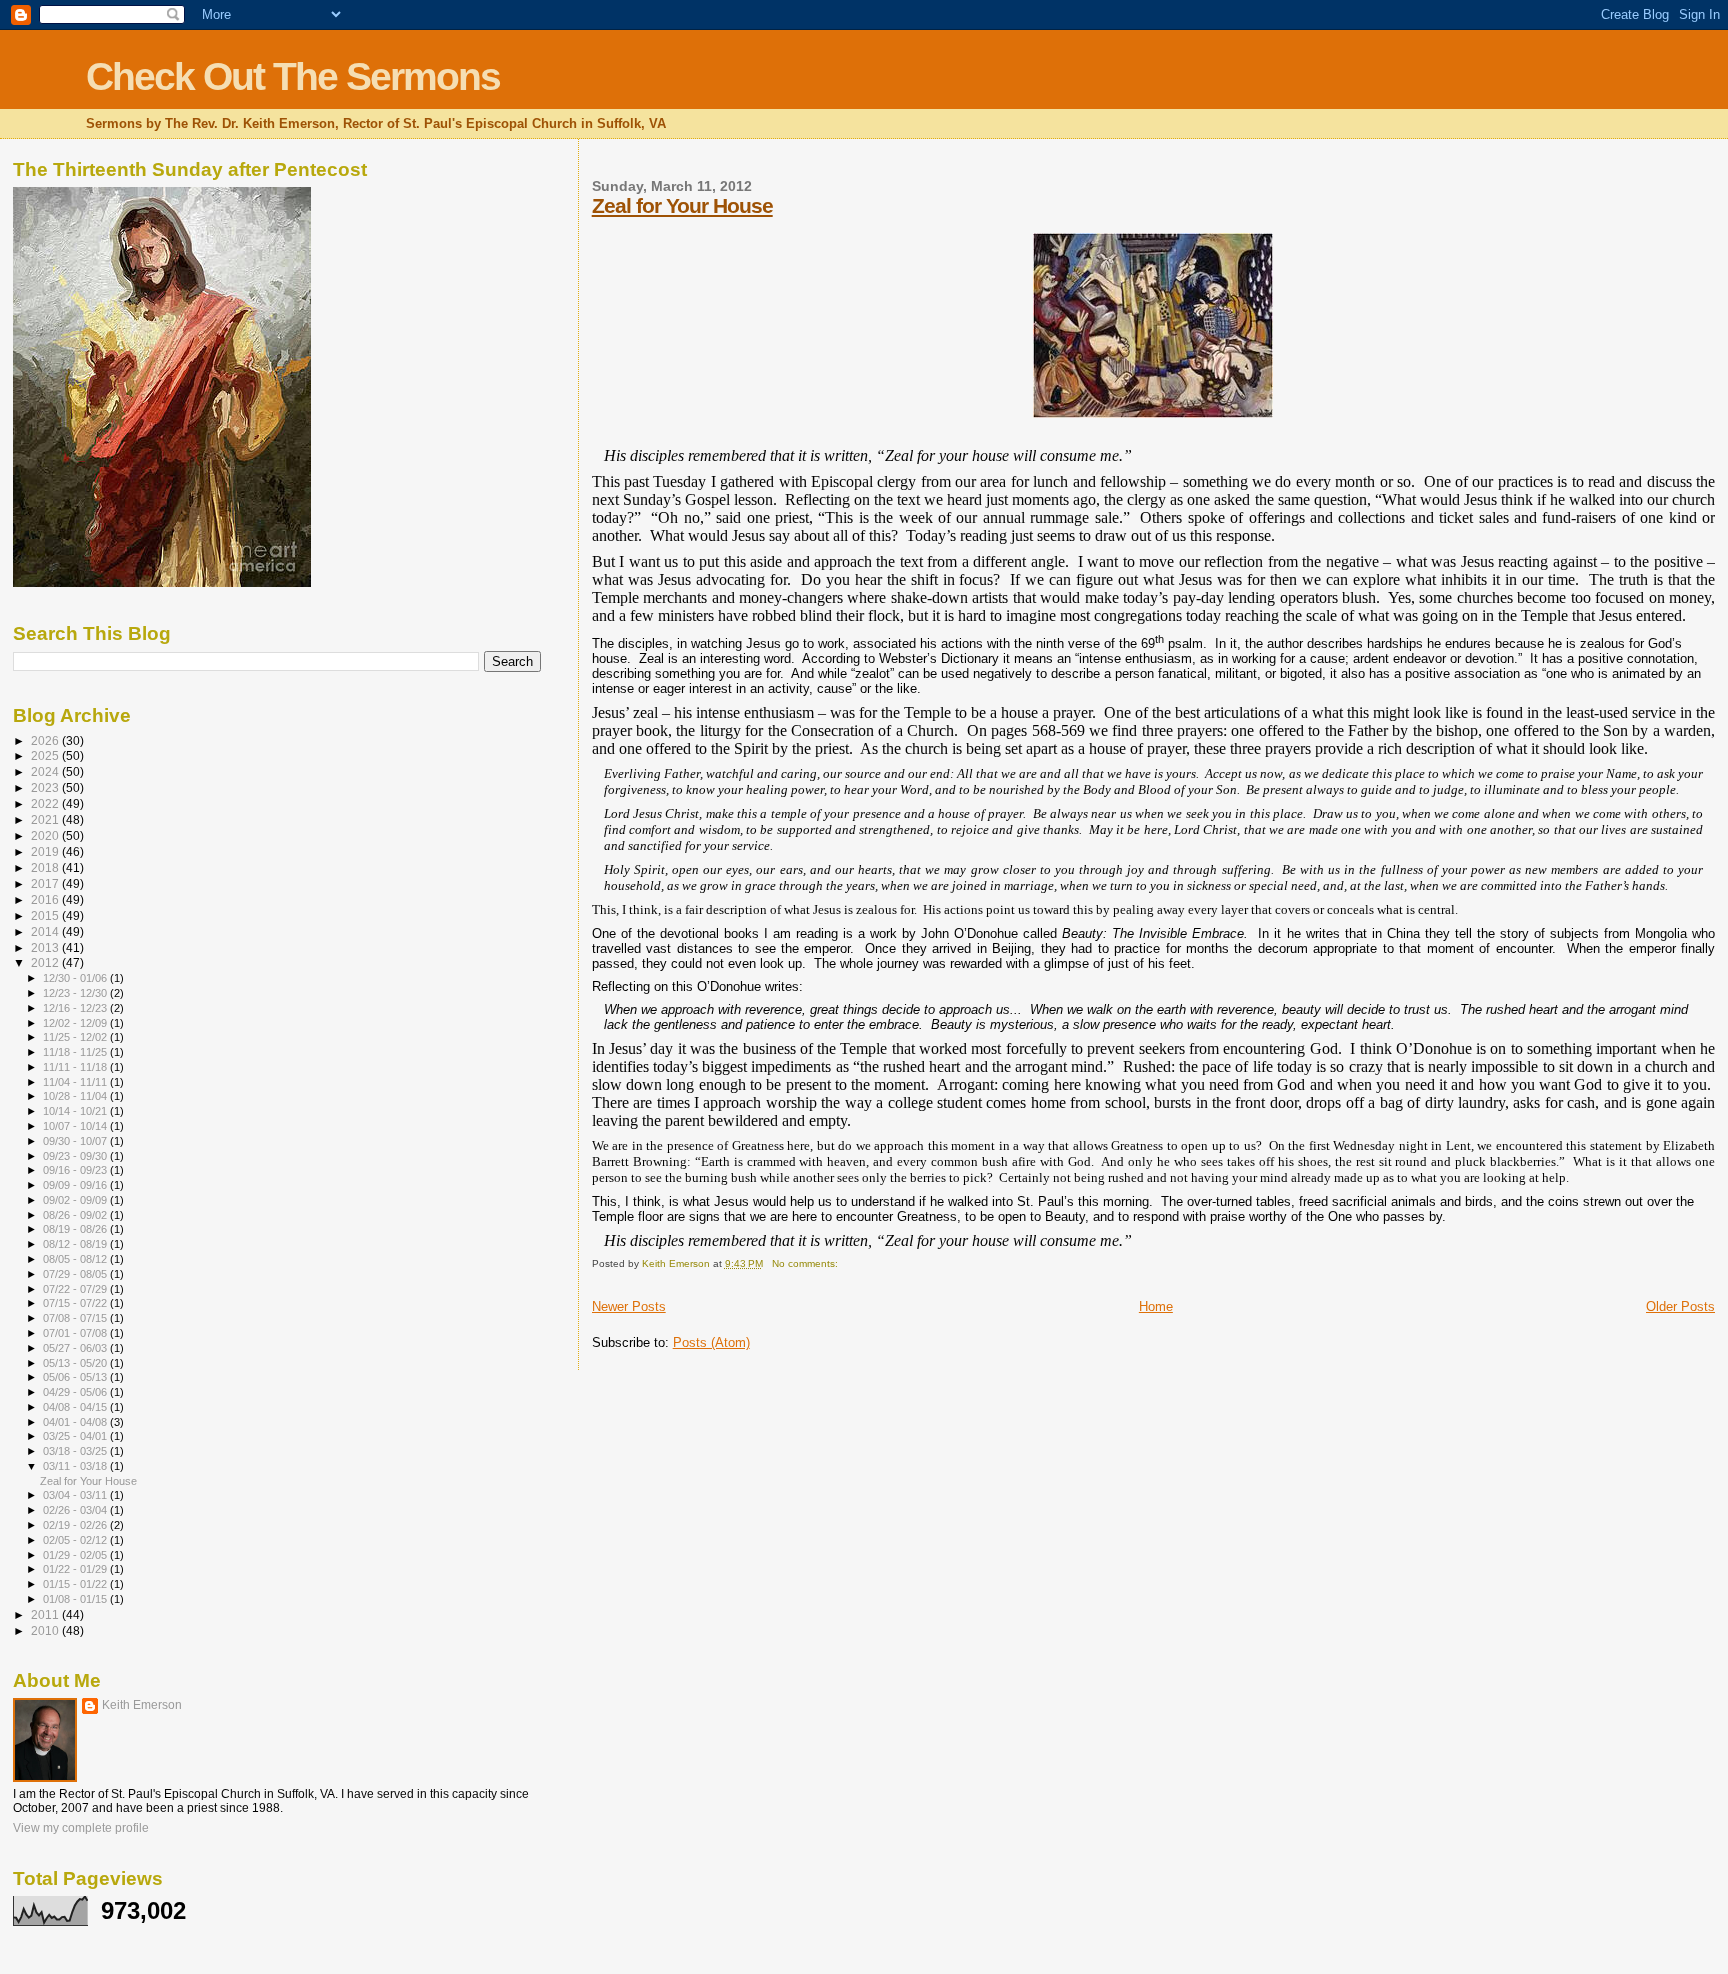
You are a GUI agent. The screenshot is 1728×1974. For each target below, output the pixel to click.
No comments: (806, 1263)
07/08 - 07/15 (76, 1318)
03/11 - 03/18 (76, 1466)
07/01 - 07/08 (76, 1333)
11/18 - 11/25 (76, 1052)
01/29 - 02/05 (76, 1555)
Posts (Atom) (711, 1342)
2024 (46, 771)
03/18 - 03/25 (76, 1451)
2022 (46, 803)
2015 (46, 915)
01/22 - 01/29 (76, 1569)
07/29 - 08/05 (76, 1274)
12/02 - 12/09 (76, 1023)
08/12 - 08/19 (76, 1244)
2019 (46, 851)
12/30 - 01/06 (76, 978)
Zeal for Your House (682, 205)
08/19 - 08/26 (76, 1229)
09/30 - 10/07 (76, 1141)
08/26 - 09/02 (76, 1215)
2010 (46, 1630)
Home (1156, 1306)
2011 (46, 1614)
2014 (46, 931)
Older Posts (1680, 1306)
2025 (46, 755)
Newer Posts (629, 1306)
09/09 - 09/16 (76, 1185)
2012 (46, 962)
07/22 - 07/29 (76, 1289)
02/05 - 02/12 (76, 1540)
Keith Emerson (142, 1705)
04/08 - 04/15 (76, 1407)
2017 (46, 883)
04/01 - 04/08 (76, 1422)
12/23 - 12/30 (76, 993)
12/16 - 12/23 (76, 1008)
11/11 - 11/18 (76, 1067)
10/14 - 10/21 (76, 1111)
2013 (46, 947)
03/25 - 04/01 (76, 1436)
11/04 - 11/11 (76, 1082)
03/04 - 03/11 (76, 1495)
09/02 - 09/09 (76, 1200)
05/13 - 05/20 (76, 1363)
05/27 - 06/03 (76, 1348)
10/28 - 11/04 (76, 1096)
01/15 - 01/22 (76, 1584)
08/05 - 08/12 (76, 1259)
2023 (46, 787)
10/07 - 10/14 (76, 1126)
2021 (46, 819)
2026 (46, 740)
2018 (46, 867)
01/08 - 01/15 (76, 1599)
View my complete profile (81, 1828)
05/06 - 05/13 (76, 1377)
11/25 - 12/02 (76, 1037)
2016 (46, 899)
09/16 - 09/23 (76, 1170)
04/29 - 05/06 (76, 1392)
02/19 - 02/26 (76, 1525)
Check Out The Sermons (293, 76)
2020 (46, 835)
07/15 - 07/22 (76, 1303)
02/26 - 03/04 (76, 1510)
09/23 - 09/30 (76, 1156)
